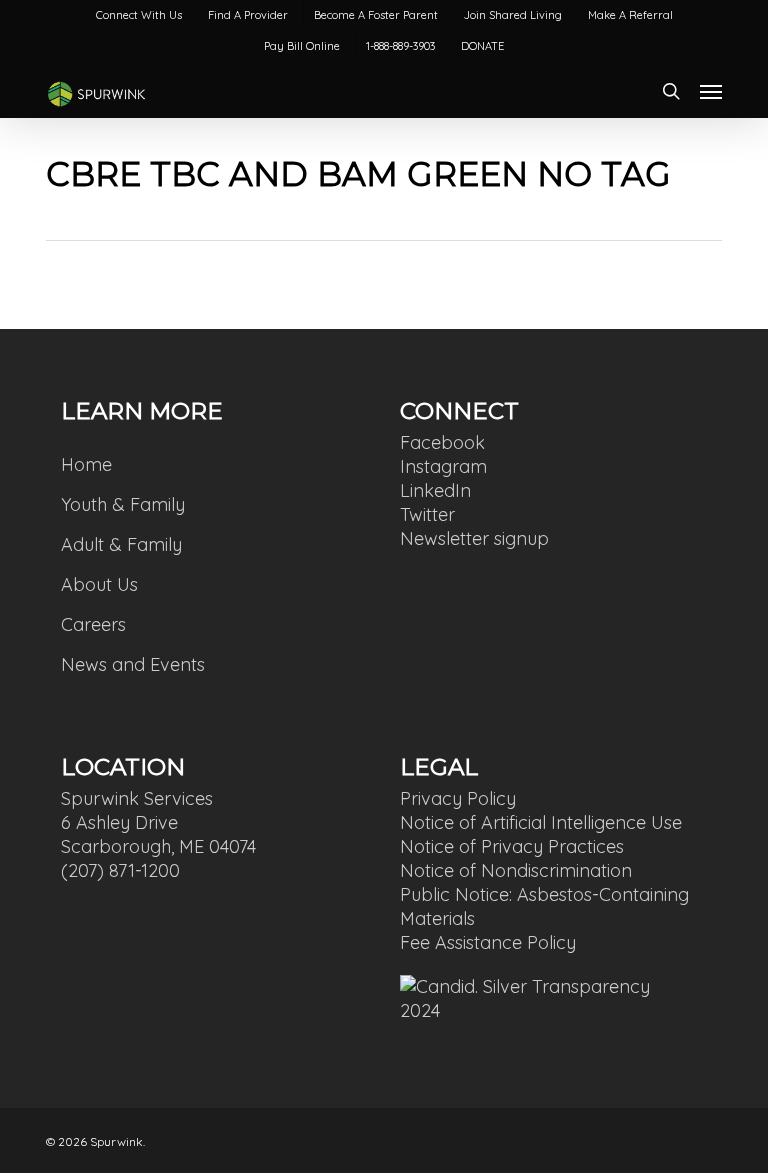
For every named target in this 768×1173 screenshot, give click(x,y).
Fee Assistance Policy (488, 942)
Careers (93, 624)
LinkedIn (435, 490)
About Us (99, 584)
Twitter (427, 514)
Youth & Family (123, 504)
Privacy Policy (458, 798)
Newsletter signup (474, 538)
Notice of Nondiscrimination (516, 870)
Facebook (442, 442)
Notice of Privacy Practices (512, 846)
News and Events (133, 664)
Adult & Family (121, 544)
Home (86, 464)
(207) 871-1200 (120, 870)
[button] (711, 91)
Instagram (443, 466)
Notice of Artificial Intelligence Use (541, 822)
